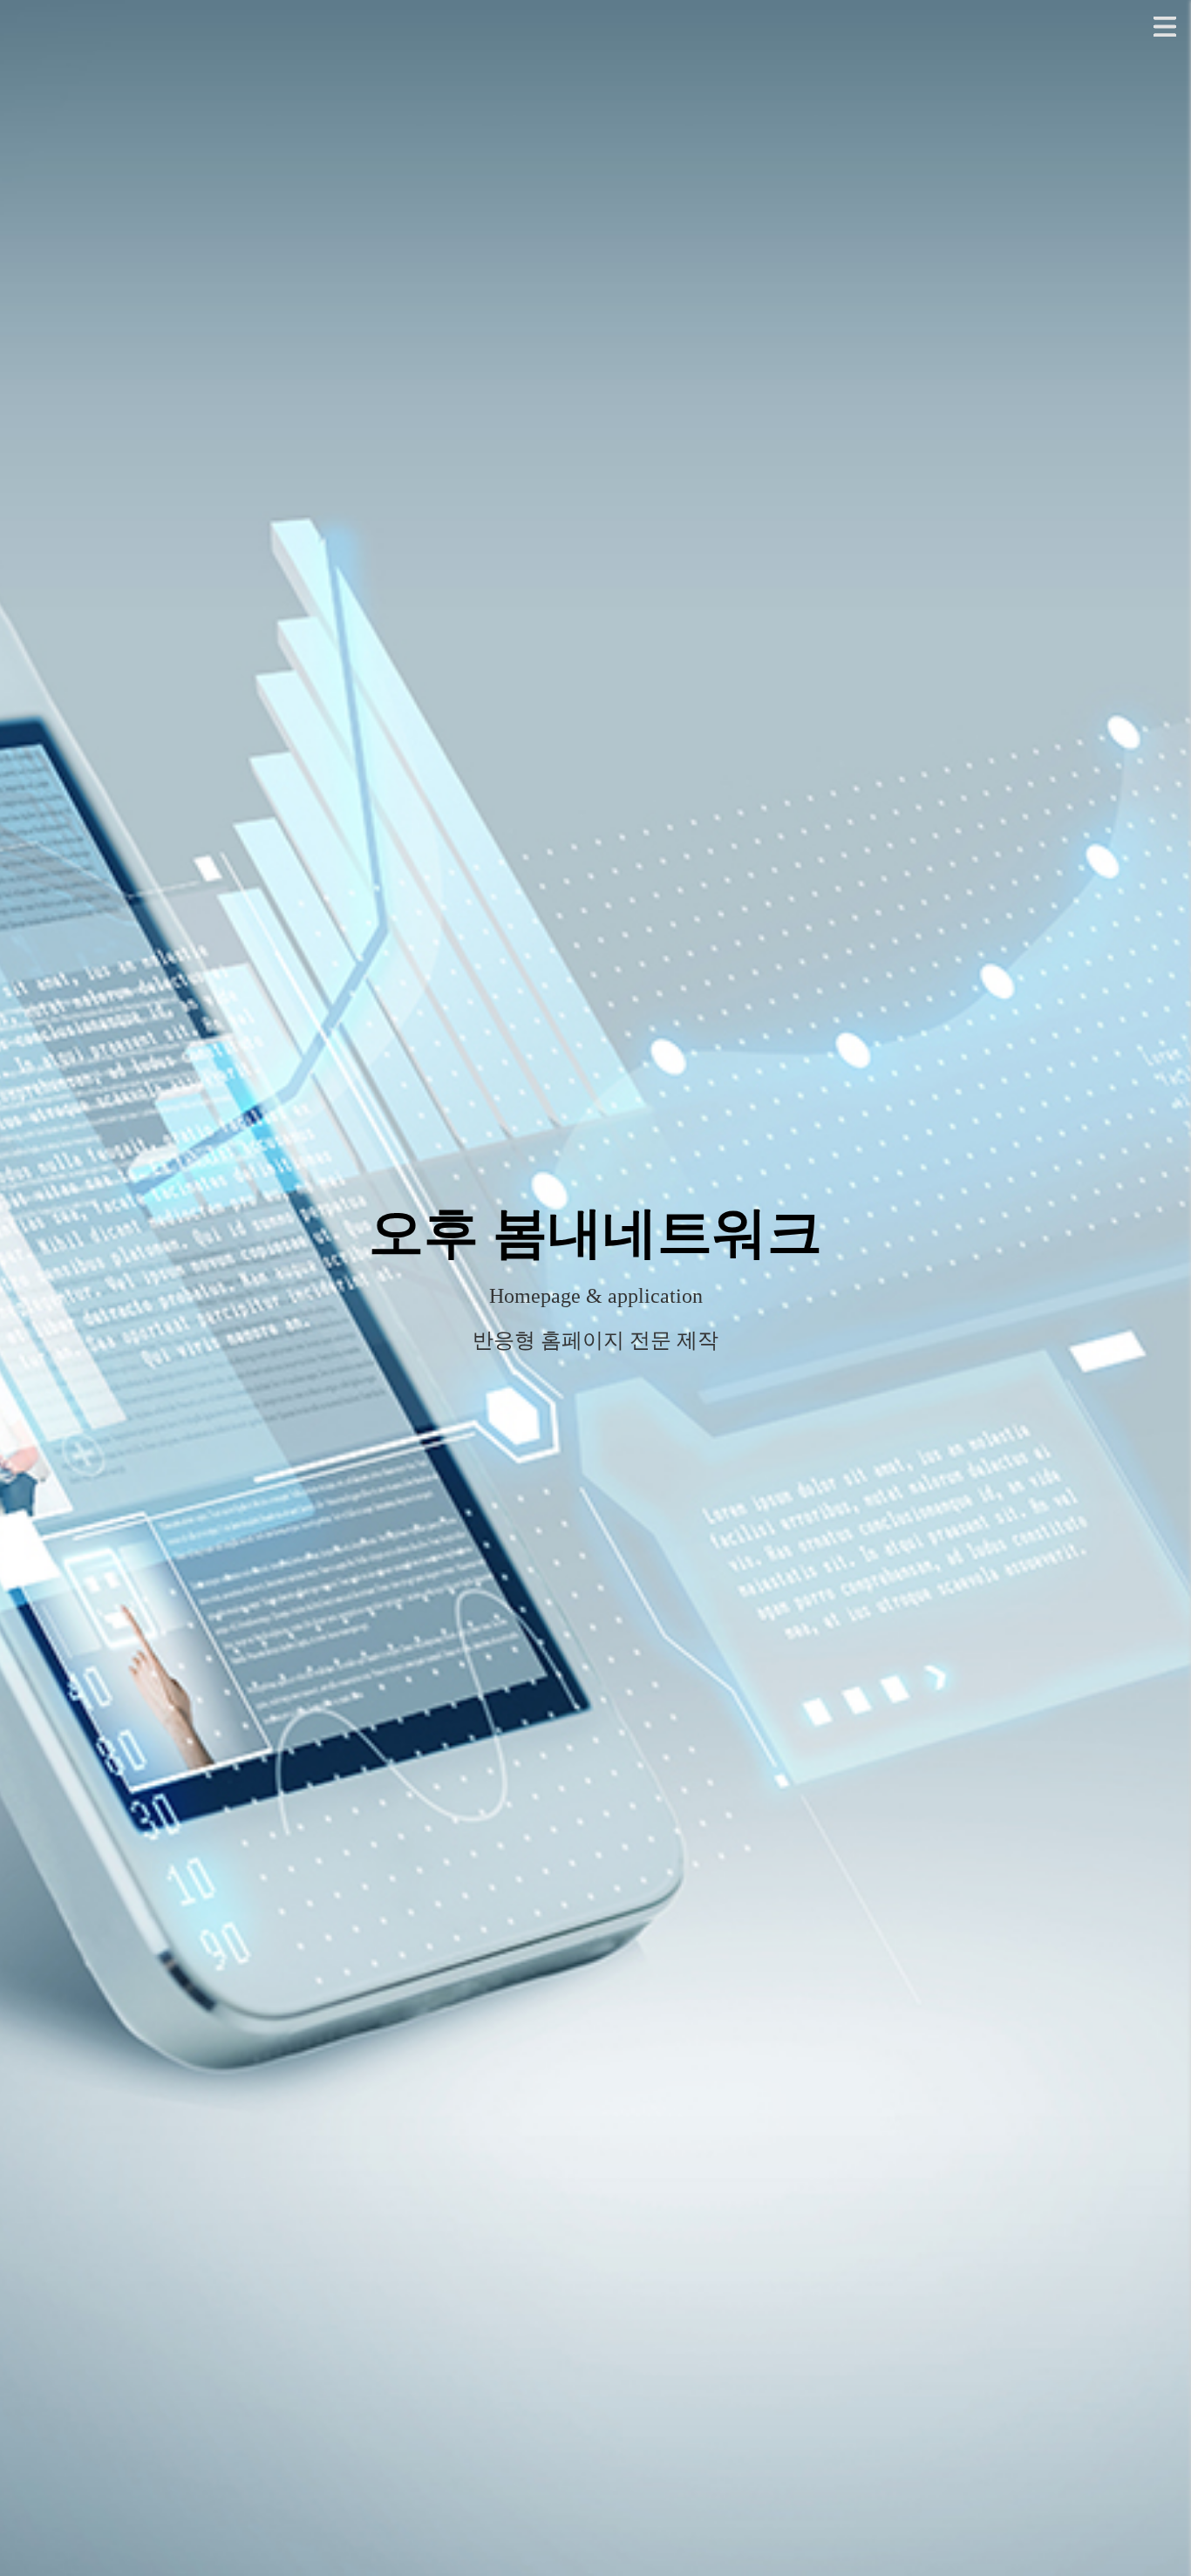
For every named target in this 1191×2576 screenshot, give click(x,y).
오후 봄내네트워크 (595, 1233)
